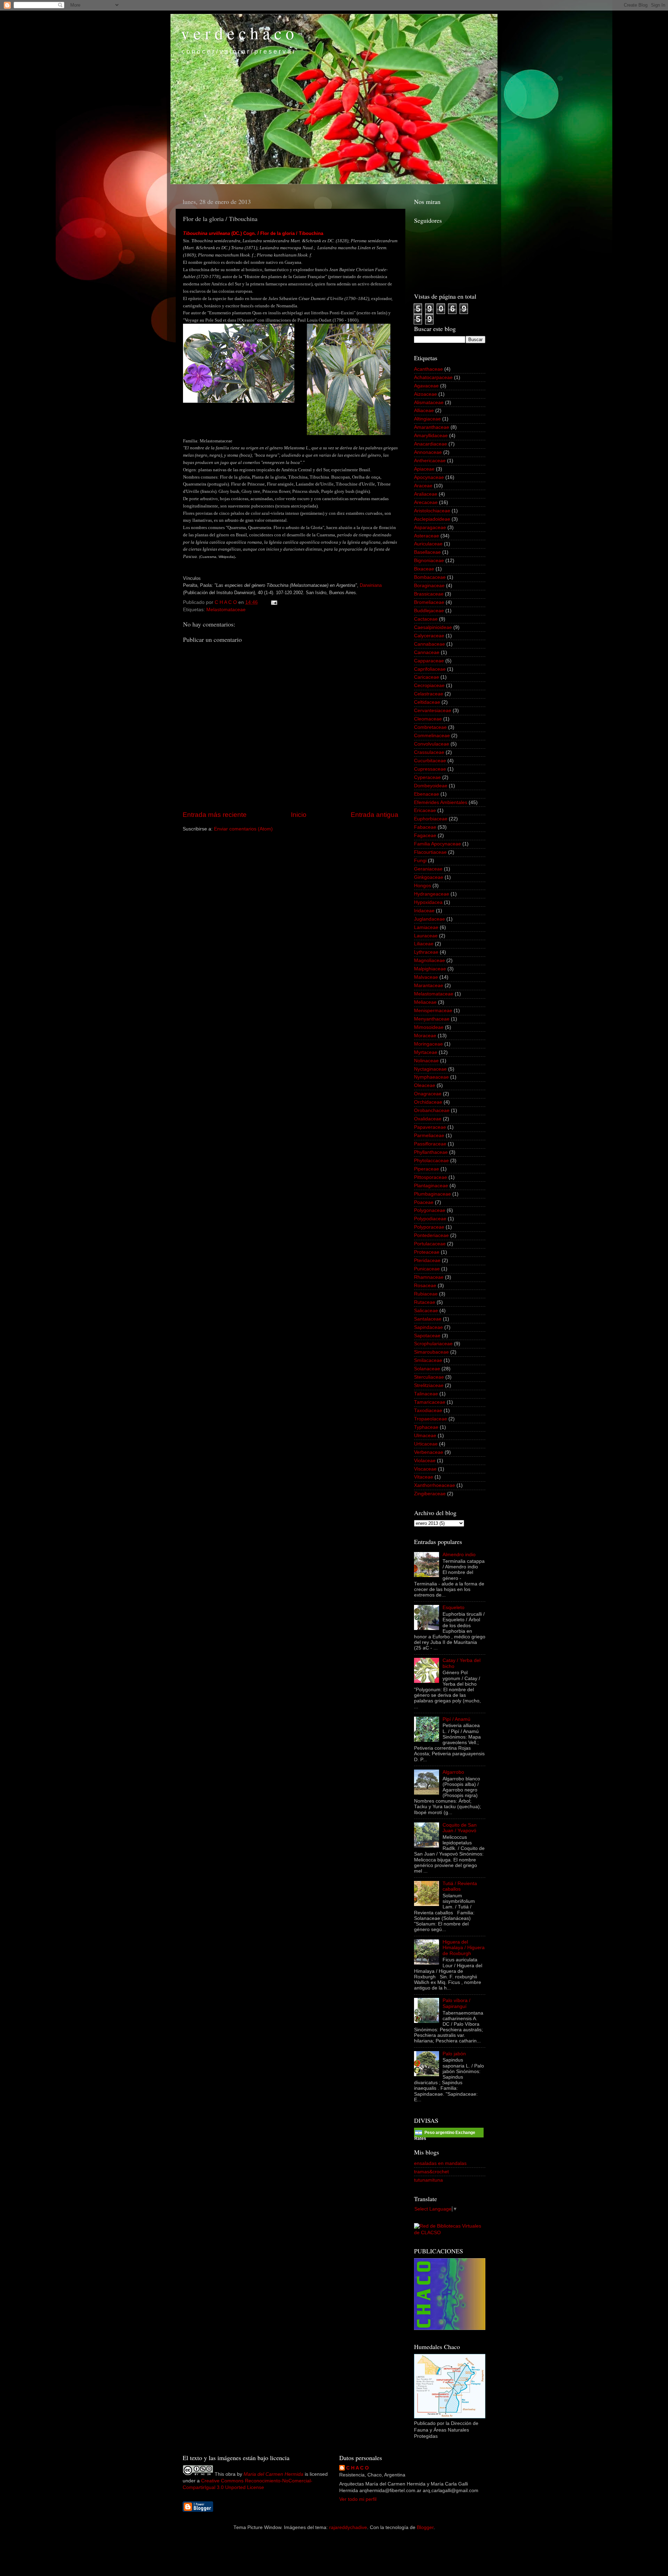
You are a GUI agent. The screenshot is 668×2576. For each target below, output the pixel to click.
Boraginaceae (429, 586)
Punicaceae (427, 1269)
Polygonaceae (430, 1210)
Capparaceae (429, 661)
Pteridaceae (427, 1261)
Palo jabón (454, 2054)
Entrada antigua (375, 815)
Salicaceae (426, 1311)
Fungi (420, 861)
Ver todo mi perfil (358, 2499)
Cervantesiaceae (433, 711)
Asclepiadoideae (432, 519)
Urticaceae (426, 1444)
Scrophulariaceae (433, 1344)
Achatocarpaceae (433, 377)
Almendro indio (459, 1555)
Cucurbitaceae (430, 761)
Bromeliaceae (429, 602)
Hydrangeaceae (432, 894)
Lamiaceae (426, 927)
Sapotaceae (427, 1336)
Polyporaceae (429, 1227)
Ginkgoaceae (429, 877)
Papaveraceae (430, 1127)
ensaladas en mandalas (440, 2163)
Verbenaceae (429, 1452)
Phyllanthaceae (431, 1152)
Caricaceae (427, 677)
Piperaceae (427, 1169)
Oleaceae (425, 1085)
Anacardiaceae (431, 444)
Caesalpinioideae (433, 627)
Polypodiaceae (430, 1219)
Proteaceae (427, 1252)
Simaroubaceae (431, 1352)
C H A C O (357, 2468)
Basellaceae (427, 552)
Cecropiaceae (429, 686)
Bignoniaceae (429, 561)
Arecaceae (426, 502)
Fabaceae (425, 827)
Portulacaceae (430, 1244)
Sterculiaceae (429, 1377)
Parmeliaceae (429, 1136)
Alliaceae (424, 411)
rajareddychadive (348, 2527)
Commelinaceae (432, 736)
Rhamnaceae (429, 1277)
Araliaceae (426, 494)
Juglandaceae (430, 919)
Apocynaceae (429, 477)
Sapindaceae (428, 1327)
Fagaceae (425, 836)
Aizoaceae (426, 394)
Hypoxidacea (428, 902)
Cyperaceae (427, 777)
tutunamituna (428, 2180)
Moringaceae (428, 1044)
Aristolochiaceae (432, 511)
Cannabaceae (430, 644)
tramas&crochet (431, 2172)
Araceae (423, 486)
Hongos (423, 886)
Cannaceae (427, 652)
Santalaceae (428, 1319)
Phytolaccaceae (431, 1161)
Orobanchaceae (432, 1110)
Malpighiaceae (430, 969)
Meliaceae (425, 1002)
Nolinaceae (426, 1061)
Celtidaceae (427, 702)
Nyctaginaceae (430, 1069)
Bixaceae (424, 569)
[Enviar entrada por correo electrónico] (274, 602)
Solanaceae (427, 1369)
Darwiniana (371, 585)
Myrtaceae (426, 1052)
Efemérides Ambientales (441, 802)
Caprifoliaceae (430, 669)
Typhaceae (426, 1427)
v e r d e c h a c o (237, 33)
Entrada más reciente (215, 815)
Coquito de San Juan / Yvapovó (460, 1828)
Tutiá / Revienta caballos (460, 1886)
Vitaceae (424, 1477)
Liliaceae (424, 944)
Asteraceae (427, 536)
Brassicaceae (429, 594)
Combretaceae (430, 727)
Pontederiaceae (431, 1235)
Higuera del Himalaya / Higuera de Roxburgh (464, 1948)
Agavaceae (426, 386)
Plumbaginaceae (432, 1194)
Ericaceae (425, 810)
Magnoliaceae (430, 960)
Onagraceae (428, 1094)
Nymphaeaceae (431, 1077)
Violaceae (425, 1461)
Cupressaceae (430, 769)
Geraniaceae (428, 869)
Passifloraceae (430, 1144)
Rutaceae (425, 1302)
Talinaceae (426, 1394)
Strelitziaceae (429, 1385)
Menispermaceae (433, 1011)
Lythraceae (426, 952)
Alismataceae (429, 403)
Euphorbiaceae (431, 819)
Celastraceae (429, 694)
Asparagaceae (430, 527)
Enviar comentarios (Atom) (243, 829)
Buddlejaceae (429, 611)
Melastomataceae (226, 610)
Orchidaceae (428, 1102)
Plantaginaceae (431, 1186)
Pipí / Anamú (456, 1719)
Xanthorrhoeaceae (435, 1485)
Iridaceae (424, 911)
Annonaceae (428, 452)
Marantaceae (429, 986)
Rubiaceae (426, 1294)
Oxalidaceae (428, 1119)
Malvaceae (426, 977)
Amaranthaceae (432, 427)
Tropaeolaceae (431, 1419)
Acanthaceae (428, 369)
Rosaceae (425, 1286)
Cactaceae (426, 619)
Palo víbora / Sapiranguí (456, 2003)
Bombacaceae (430, 577)
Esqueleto (454, 1608)
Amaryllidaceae (431, 436)
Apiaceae (424, 469)
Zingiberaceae (430, 1494)
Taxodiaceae (428, 1411)
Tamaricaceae (430, 1402)
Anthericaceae (430, 461)
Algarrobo (453, 1772)
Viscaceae (425, 1469)
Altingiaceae (427, 419)
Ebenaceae (427, 794)
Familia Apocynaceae (438, 844)
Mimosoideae (429, 1027)
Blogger (425, 2527)
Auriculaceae (428, 544)
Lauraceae (426, 936)
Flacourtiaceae (430, 852)
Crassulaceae (429, 752)
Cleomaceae (428, 719)
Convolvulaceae (432, 744)
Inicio (299, 815)
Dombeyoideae (431, 786)
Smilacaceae (428, 1360)
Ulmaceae (425, 1436)
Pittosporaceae (431, 1177)
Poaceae (424, 1202)
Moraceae (425, 1036)
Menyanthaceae (432, 1019)
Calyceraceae (429, 636)
